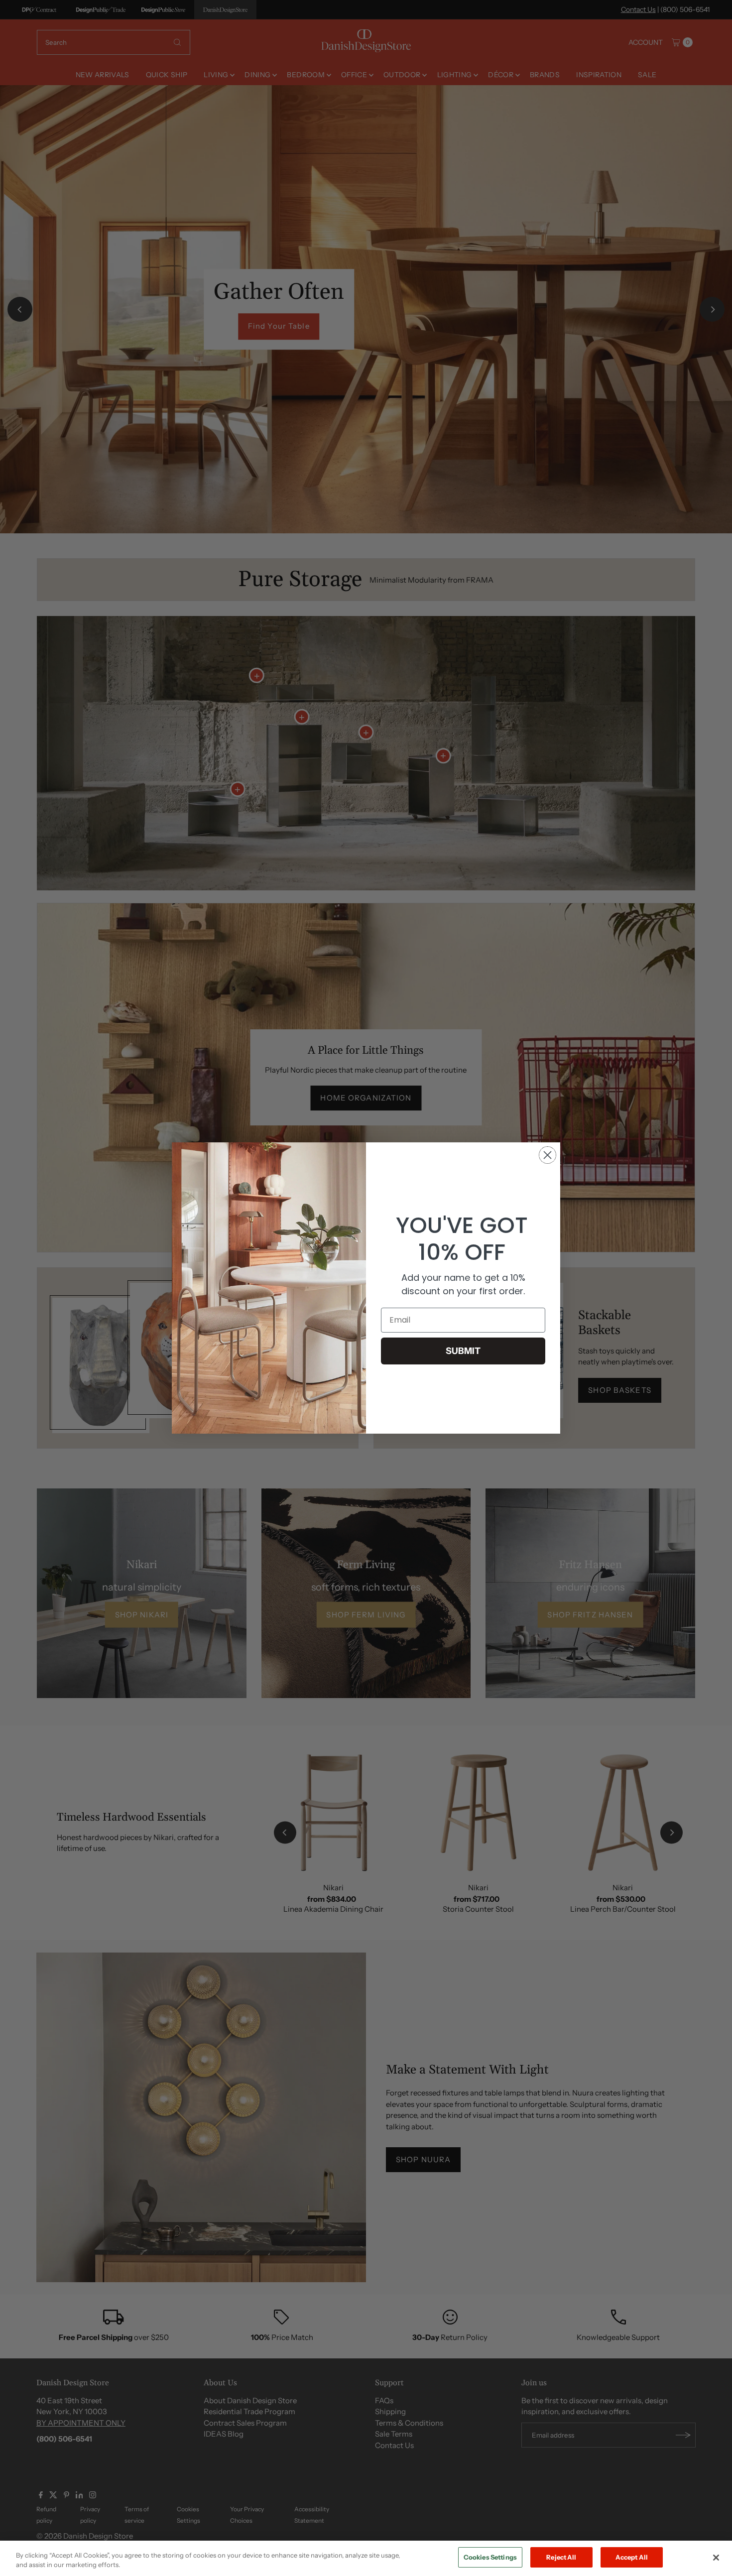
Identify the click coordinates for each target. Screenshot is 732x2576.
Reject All (561, 2557)
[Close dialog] (548, 1155)
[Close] (716, 2558)
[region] (366, 2558)
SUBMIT (463, 1351)
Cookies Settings (490, 2557)
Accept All (632, 2557)
